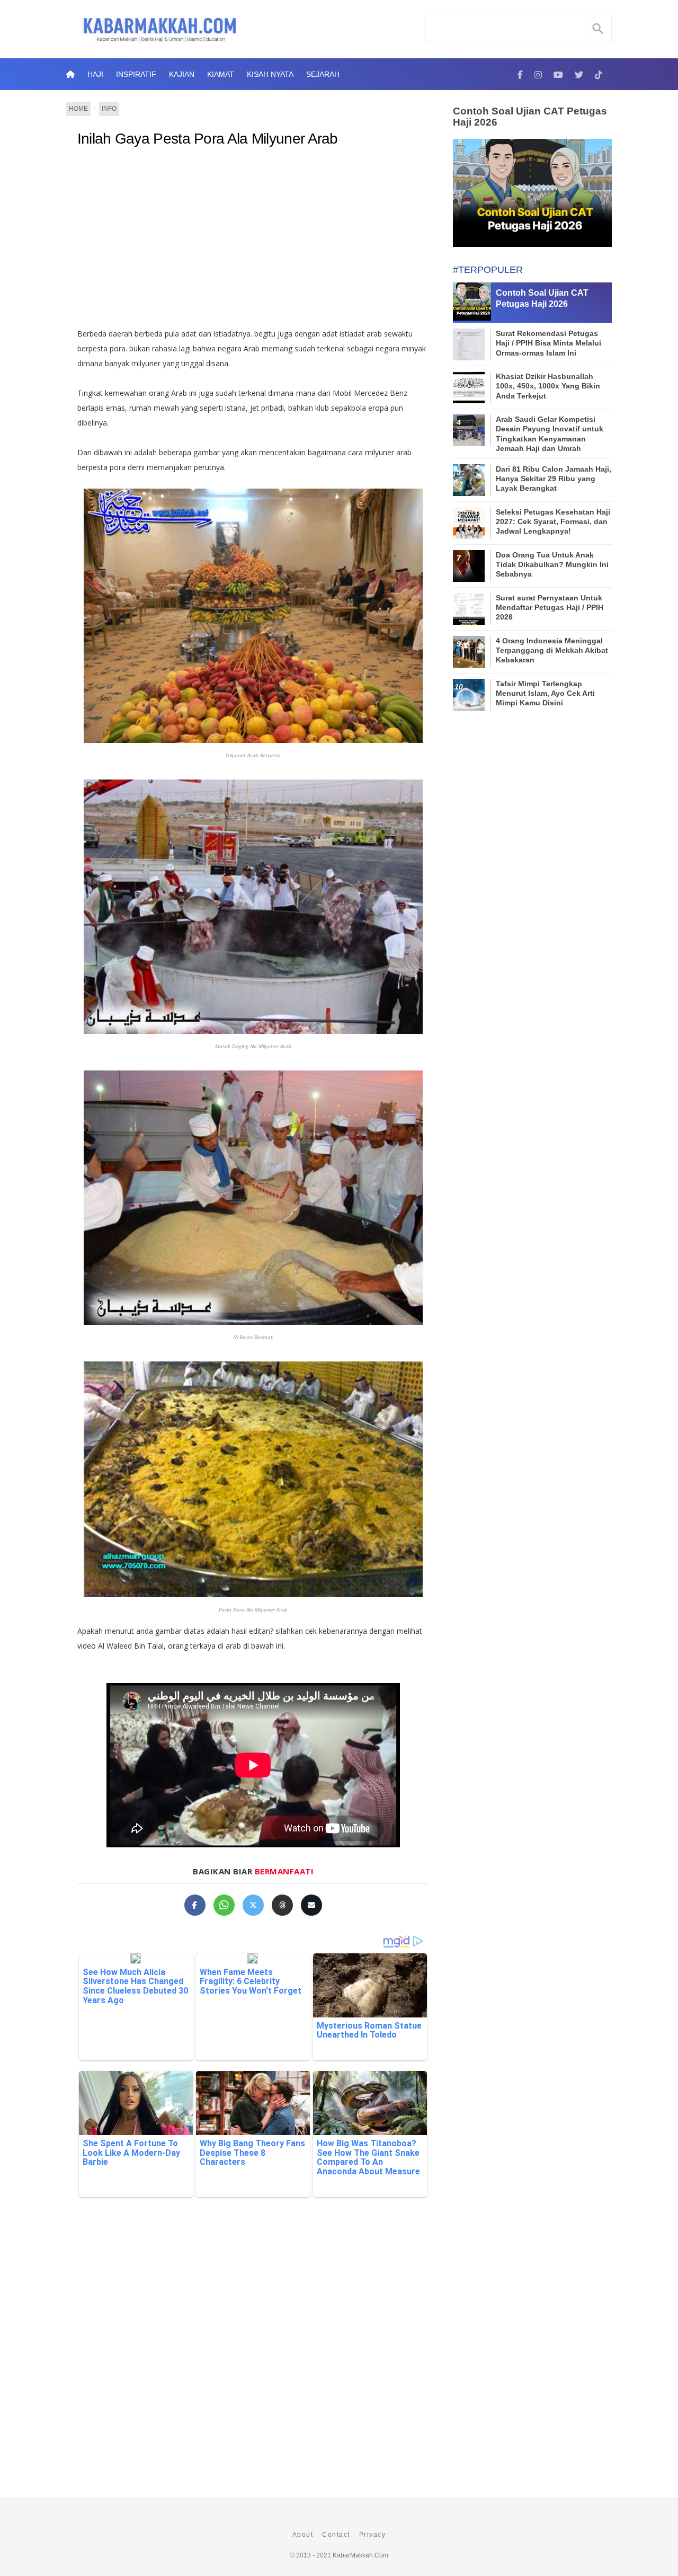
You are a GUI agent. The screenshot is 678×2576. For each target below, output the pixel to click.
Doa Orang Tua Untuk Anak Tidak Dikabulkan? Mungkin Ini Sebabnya (552, 564)
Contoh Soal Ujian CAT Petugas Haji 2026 (530, 117)
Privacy (373, 2535)
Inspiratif (136, 74)
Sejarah (323, 74)
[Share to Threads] (282, 1905)
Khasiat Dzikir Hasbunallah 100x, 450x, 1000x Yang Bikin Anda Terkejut (548, 386)
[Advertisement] (264, 242)
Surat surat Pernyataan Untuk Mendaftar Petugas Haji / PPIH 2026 (550, 607)
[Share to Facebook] (195, 1905)
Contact (336, 2535)
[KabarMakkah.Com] (520, 74)
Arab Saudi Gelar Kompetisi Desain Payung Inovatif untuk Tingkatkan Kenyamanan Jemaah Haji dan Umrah (550, 434)
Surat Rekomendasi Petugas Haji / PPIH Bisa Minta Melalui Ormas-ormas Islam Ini (548, 343)
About (303, 2535)
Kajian (182, 74)
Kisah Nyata (270, 74)
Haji (95, 74)
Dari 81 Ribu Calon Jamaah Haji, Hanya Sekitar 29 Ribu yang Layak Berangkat (554, 479)
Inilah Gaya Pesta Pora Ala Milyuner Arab (208, 139)
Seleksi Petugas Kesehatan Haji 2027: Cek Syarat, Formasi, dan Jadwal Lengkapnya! (553, 521)
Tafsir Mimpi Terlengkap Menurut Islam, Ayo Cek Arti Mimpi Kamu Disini (545, 693)
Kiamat (221, 74)
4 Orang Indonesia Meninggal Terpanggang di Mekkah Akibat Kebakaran (552, 650)
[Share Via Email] (311, 1905)
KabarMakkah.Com (360, 2555)
